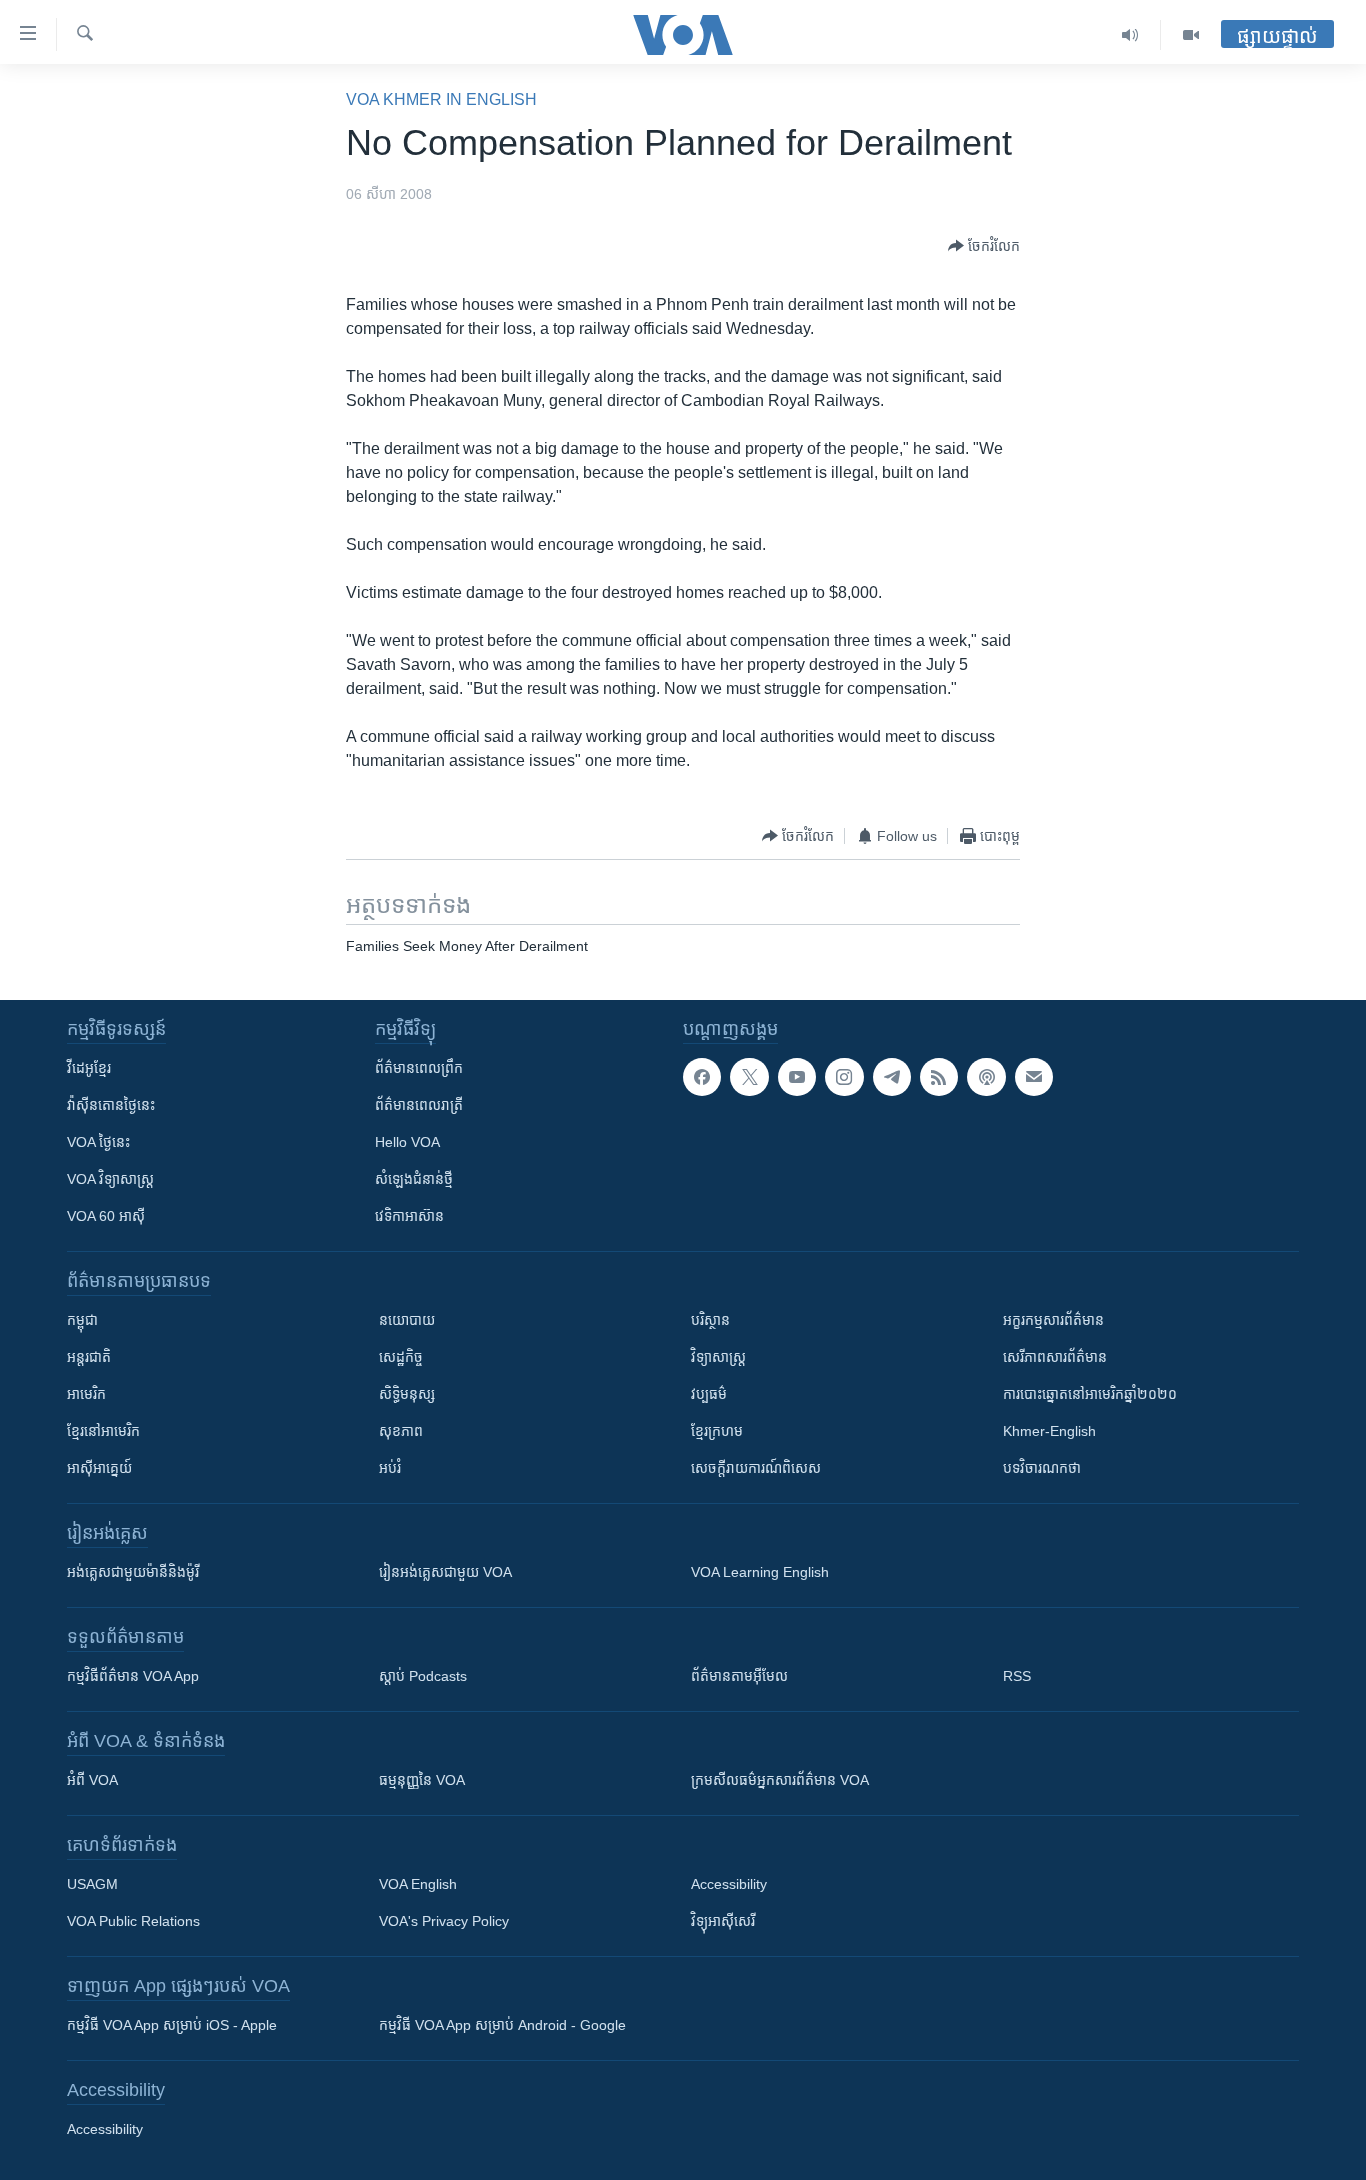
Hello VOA (407, 1142)
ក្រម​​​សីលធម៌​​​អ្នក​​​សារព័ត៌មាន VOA (780, 1780)
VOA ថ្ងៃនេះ (98, 1142)
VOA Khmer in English (441, 99)
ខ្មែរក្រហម (717, 1431)
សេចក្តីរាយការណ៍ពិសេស (756, 1468)
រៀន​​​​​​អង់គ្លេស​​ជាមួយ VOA (445, 1572)
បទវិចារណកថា (1042, 1468)
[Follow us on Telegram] (892, 1077)
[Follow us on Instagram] (844, 1077)
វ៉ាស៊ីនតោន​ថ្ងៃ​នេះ (111, 1105)
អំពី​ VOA (92, 1780)
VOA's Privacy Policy (444, 1921)
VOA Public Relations (133, 1921)
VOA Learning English (760, 1572)
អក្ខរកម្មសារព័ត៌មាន (1053, 1320)
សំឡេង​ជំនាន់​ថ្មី (414, 1179)
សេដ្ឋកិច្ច (401, 1357)
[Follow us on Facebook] (702, 1077)
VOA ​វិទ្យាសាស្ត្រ (110, 1179)
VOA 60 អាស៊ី (106, 1216)
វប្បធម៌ (709, 1394)
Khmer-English (1049, 1431)
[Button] (984, 246)
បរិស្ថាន (710, 1320)
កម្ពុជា (82, 1320)
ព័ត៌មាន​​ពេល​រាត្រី (419, 1105)
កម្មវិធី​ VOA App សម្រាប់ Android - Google (502, 2025)
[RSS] (939, 1077)
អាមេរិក (86, 1394)
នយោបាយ (407, 1320)
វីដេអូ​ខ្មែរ (89, 1068)
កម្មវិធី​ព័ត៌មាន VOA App (133, 1676)
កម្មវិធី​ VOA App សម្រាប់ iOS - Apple (172, 2025)
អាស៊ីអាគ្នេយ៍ (99, 1468)
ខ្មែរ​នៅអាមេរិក (103, 1431)
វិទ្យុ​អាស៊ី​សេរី (723, 1921)
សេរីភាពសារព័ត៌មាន (1055, 1357)
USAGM (92, 1884)
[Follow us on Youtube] (797, 1077)
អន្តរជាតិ (89, 1357)
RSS (1017, 1676)
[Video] (1191, 35)
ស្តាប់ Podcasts (423, 1676)
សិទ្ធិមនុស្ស (407, 1394)
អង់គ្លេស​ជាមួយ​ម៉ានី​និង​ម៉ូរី (133, 1572)
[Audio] (1130, 35)
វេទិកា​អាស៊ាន (409, 1216)
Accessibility (729, 1884)
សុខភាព (401, 1431)
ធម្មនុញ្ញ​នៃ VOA (422, 1780)
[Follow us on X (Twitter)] (749, 1077)
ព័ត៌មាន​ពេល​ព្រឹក (419, 1068)
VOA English (418, 1884)
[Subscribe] (1034, 1077)
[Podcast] (986, 1077)
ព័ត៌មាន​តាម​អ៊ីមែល (739, 1676)
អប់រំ (390, 1468)
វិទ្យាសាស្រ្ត (718, 1357)
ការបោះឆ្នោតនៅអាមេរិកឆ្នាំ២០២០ (1090, 1394)
